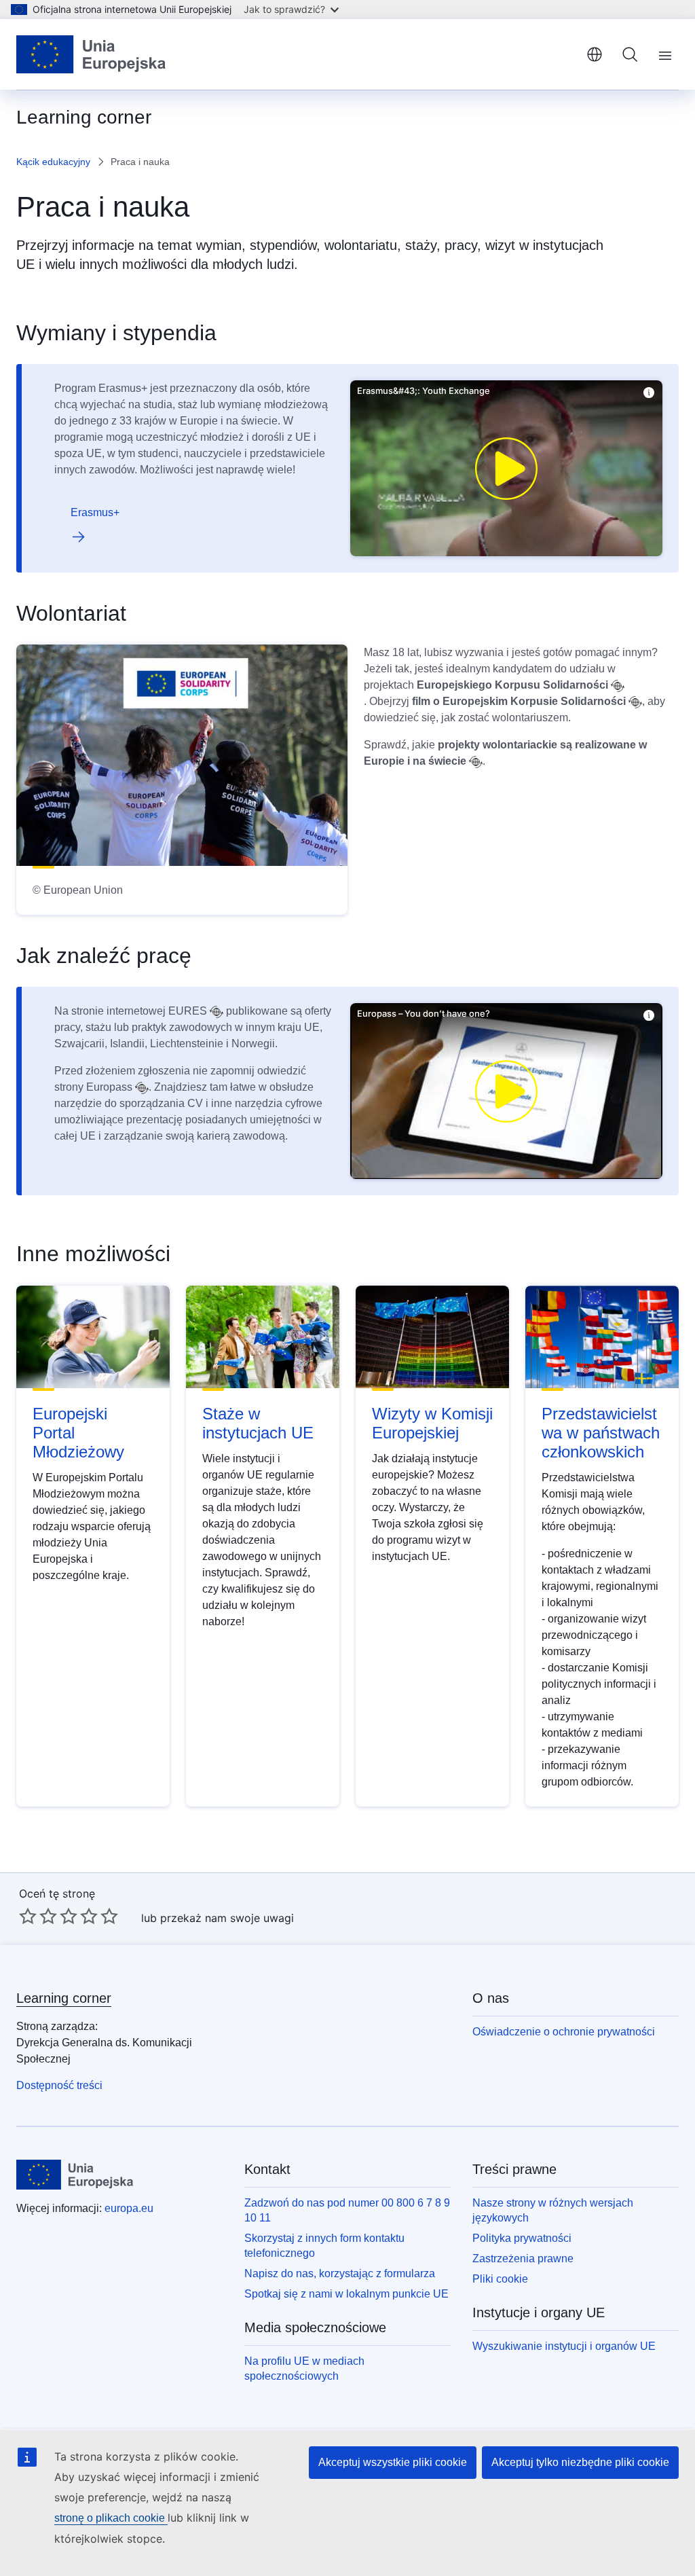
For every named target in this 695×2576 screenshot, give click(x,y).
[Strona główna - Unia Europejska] (91, 54)
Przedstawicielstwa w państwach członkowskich (601, 1433)
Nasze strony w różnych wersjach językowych (553, 2210)
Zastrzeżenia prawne (523, 2258)
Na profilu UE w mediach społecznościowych (304, 2369)
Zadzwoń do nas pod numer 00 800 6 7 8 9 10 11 (347, 2210)
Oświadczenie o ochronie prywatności (564, 2032)
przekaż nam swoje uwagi (227, 1918)
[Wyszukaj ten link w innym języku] (618, 686)
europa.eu (129, 2208)
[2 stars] (38, 1916)
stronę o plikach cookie (111, 2518)
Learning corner (64, 1998)
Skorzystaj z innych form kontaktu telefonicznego (324, 2246)
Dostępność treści (59, 2085)
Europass (109, 1087)
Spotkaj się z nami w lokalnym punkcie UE (346, 2294)
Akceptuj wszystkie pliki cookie (393, 2462)
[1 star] (28, 1916)
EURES (188, 1011)
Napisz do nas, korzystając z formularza (340, 2273)
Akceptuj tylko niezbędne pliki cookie (580, 2462)
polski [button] (595, 54)
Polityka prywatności (522, 2238)
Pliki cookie (500, 2279)
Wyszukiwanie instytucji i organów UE (564, 2346)
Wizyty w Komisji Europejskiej (432, 1423)
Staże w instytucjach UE (258, 1423)
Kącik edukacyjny (53, 162)
